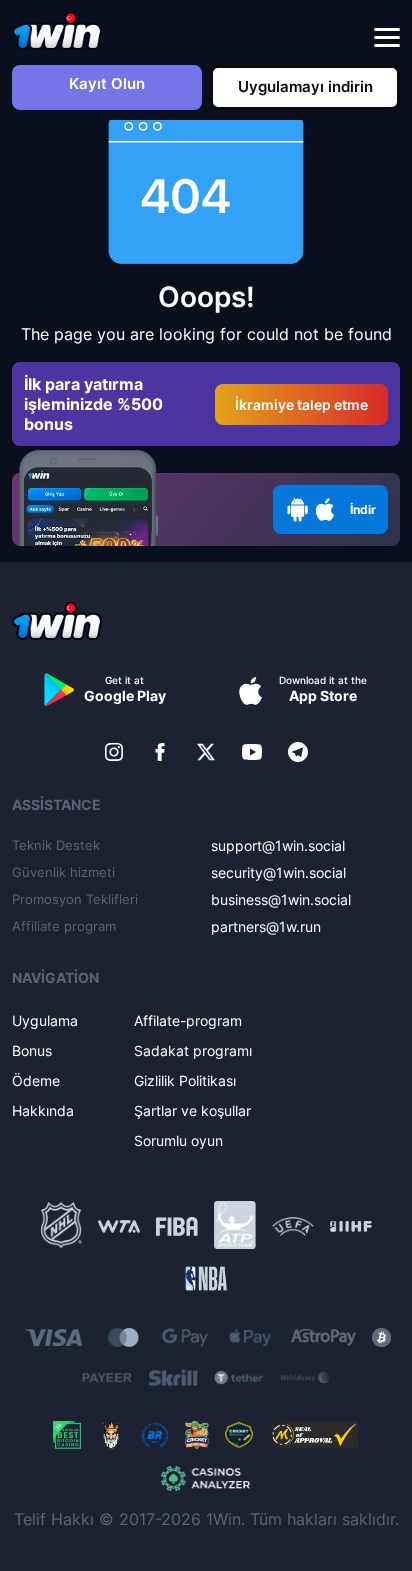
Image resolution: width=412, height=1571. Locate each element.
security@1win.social (278, 872)
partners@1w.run (266, 926)
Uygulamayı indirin (305, 86)
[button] (387, 38)
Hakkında (43, 1110)
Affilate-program (188, 1020)
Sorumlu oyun (178, 1140)
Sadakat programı (193, 1050)
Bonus (32, 1050)
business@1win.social (281, 899)
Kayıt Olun (107, 83)
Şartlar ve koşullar (192, 1110)
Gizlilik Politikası (185, 1080)
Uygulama (45, 1020)
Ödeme (36, 1080)
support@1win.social (278, 845)
